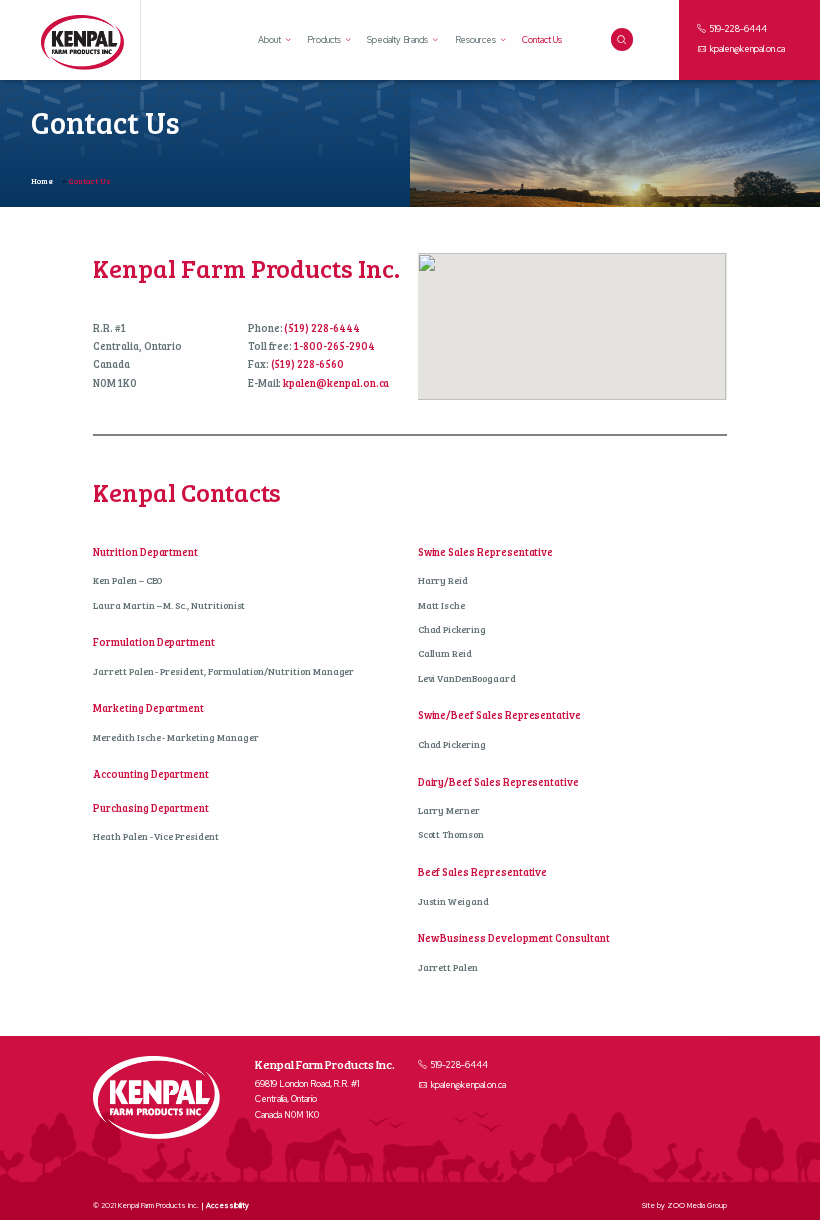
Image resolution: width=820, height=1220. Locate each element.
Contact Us (542, 40)
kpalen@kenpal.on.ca (747, 49)
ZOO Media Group (697, 1205)
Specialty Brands (397, 40)
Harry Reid (443, 580)
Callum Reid (445, 653)
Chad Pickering (452, 629)
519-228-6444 (737, 29)
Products (324, 40)
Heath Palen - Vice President (156, 836)
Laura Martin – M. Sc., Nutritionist (169, 605)
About (269, 40)
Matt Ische (442, 605)
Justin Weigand (453, 901)
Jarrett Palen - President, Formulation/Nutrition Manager (223, 671)
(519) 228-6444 (321, 328)
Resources (476, 40)
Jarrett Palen (448, 967)
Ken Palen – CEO (127, 580)
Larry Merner (449, 810)
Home (42, 180)
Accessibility (227, 1205)
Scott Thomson (451, 834)
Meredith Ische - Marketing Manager (175, 737)
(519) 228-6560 (307, 364)
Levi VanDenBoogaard (467, 678)
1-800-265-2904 (334, 346)
